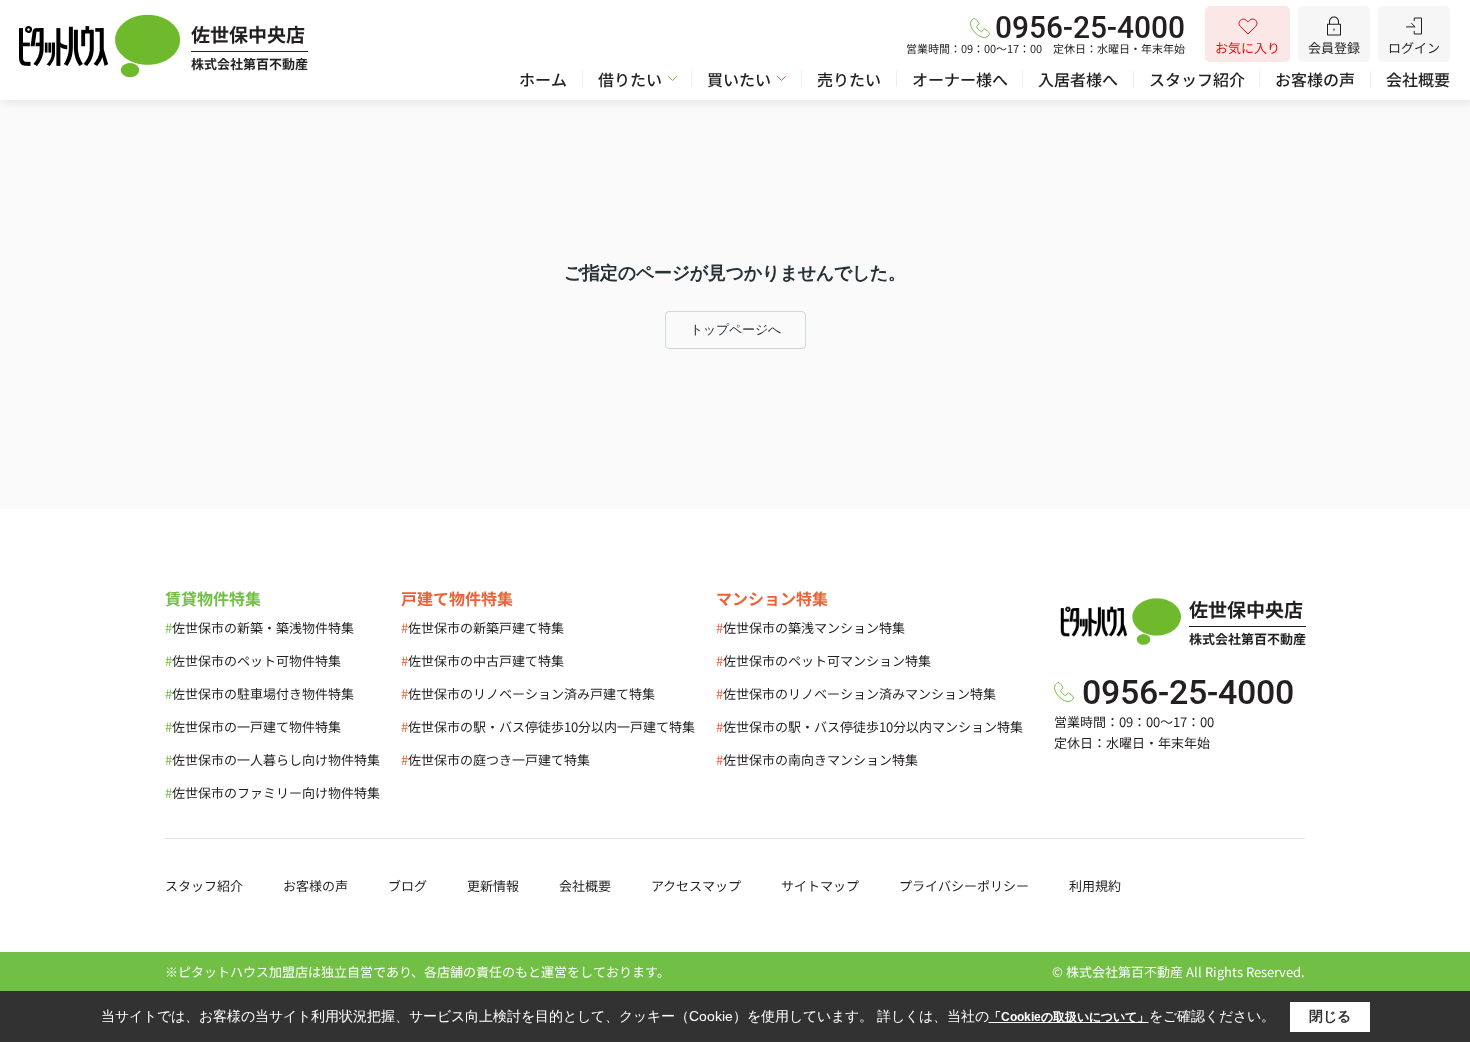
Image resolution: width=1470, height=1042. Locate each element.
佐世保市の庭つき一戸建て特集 (495, 759)
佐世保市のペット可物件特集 (253, 660)
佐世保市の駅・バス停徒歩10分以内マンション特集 (869, 726)
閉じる (1330, 1016)
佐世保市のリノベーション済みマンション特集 (856, 693)
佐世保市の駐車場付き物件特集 (259, 693)
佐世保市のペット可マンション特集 (823, 660)
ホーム (543, 79)
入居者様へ (1078, 79)
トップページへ (735, 329)
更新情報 (493, 885)
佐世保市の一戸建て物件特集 (253, 726)
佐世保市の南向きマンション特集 (817, 759)
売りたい (849, 79)
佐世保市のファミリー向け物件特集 (272, 792)
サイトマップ (820, 885)
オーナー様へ (960, 79)
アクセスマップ (696, 885)
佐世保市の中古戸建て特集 (482, 660)
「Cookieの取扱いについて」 (1069, 1017)
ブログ (407, 885)
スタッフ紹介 (1197, 79)
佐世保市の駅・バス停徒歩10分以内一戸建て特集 (548, 726)
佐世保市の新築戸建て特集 (482, 627)
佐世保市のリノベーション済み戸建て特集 (528, 693)
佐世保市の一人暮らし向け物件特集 (272, 759)
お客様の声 (1315, 79)
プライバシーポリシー (964, 885)
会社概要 (1418, 79)
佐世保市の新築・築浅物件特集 (259, 627)
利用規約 (1095, 885)
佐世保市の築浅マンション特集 (810, 627)
